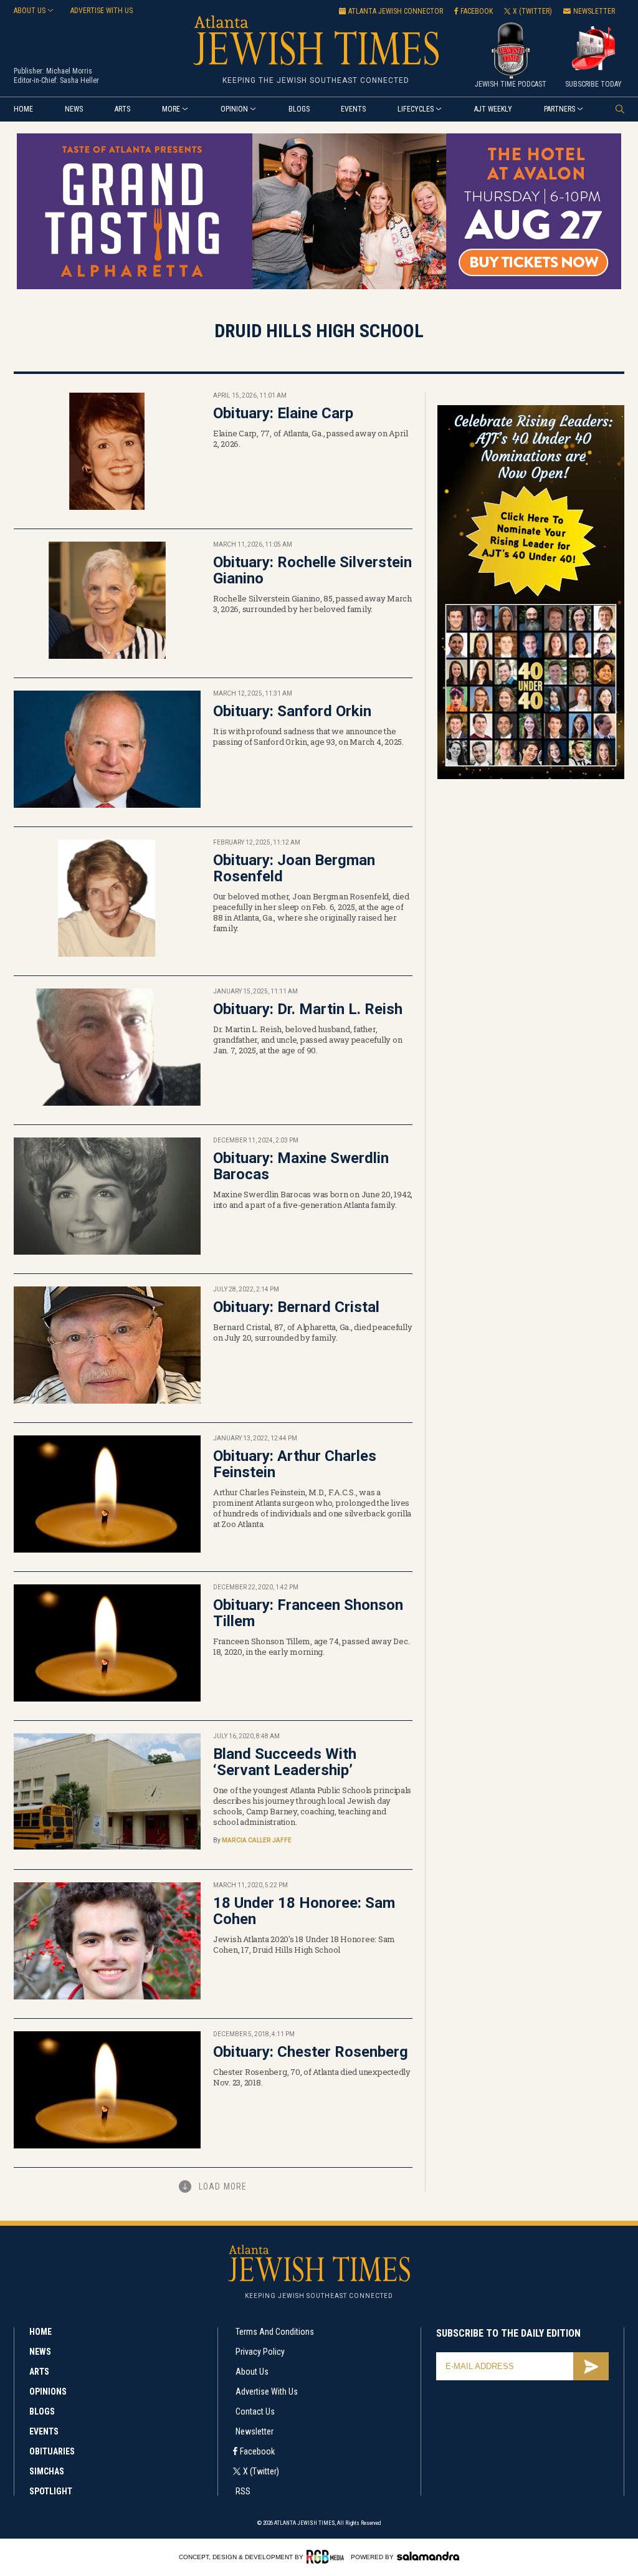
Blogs (299, 109)
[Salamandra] (428, 2556)
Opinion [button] (234, 109)
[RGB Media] (327, 2557)
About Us (252, 2372)
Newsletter (255, 2431)
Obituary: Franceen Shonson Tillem (308, 1613)
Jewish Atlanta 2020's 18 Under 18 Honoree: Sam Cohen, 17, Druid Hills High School (304, 1944)
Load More (223, 2186)
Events (353, 109)
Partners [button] (559, 109)
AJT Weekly (493, 109)
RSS (243, 2491)
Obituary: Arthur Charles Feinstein (295, 1464)
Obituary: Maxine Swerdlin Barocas (301, 1166)
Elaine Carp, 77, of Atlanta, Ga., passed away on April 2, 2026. (311, 438)
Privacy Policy (260, 2352)
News (74, 109)
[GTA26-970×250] (319, 287)
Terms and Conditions (275, 2332)
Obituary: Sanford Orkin (292, 711)
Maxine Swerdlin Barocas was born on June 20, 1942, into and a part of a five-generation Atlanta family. (313, 1199)
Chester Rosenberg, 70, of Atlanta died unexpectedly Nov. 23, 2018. (312, 2077)
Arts (122, 109)
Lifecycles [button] (416, 109)
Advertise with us (102, 11)
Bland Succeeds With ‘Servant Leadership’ (285, 1762)
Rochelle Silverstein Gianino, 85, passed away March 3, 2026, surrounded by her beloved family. (312, 604)
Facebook (257, 2451)
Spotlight (51, 2491)
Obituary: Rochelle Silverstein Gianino (312, 570)
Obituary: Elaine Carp (283, 413)
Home (23, 109)
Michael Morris (69, 71)
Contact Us (255, 2411)
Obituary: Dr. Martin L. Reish (308, 1009)
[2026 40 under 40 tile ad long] (531, 777)
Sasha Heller (79, 80)
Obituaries (52, 2451)
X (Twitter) (261, 2471)
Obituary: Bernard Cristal (296, 1307)
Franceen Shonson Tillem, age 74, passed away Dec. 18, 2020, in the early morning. (311, 1646)
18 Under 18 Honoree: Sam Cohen (304, 1911)
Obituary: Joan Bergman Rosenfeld (294, 868)
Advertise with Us (267, 2392)
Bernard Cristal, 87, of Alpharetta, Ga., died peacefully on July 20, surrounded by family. (312, 1332)
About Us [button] (30, 11)
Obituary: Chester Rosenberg (311, 2052)
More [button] (171, 109)
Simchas (47, 2471)
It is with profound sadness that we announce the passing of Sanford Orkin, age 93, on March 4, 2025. (308, 736)
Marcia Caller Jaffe (257, 1840)
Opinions (48, 2392)
